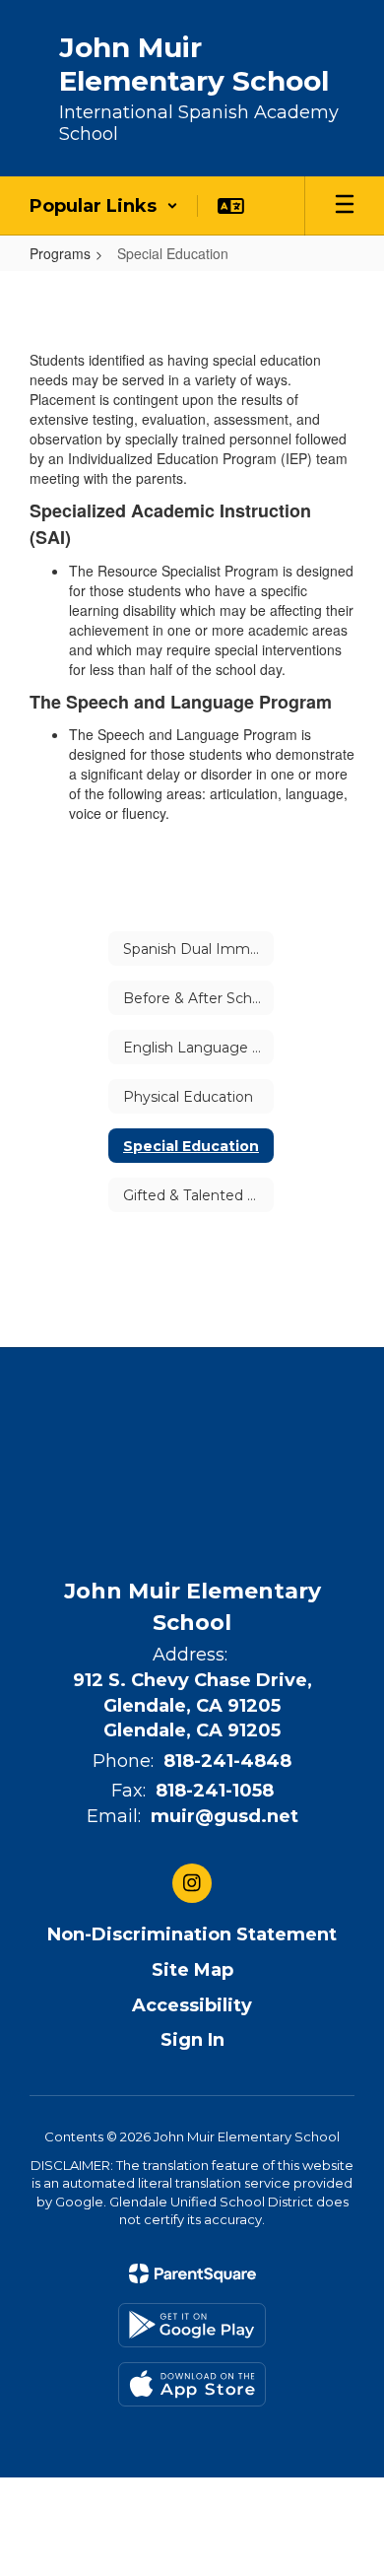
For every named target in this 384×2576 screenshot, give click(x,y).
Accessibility (192, 2005)
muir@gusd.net (224, 1816)
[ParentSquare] (192, 2273)
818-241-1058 (215, 1791)
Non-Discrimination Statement (192, 1934)
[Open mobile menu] (345, 206)
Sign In (192, 2040)
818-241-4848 (227, 1761)
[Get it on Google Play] (192, 2325)
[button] (104, 206)
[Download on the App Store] (192, 2384)
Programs (60, 253)
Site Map (192, 1970)
